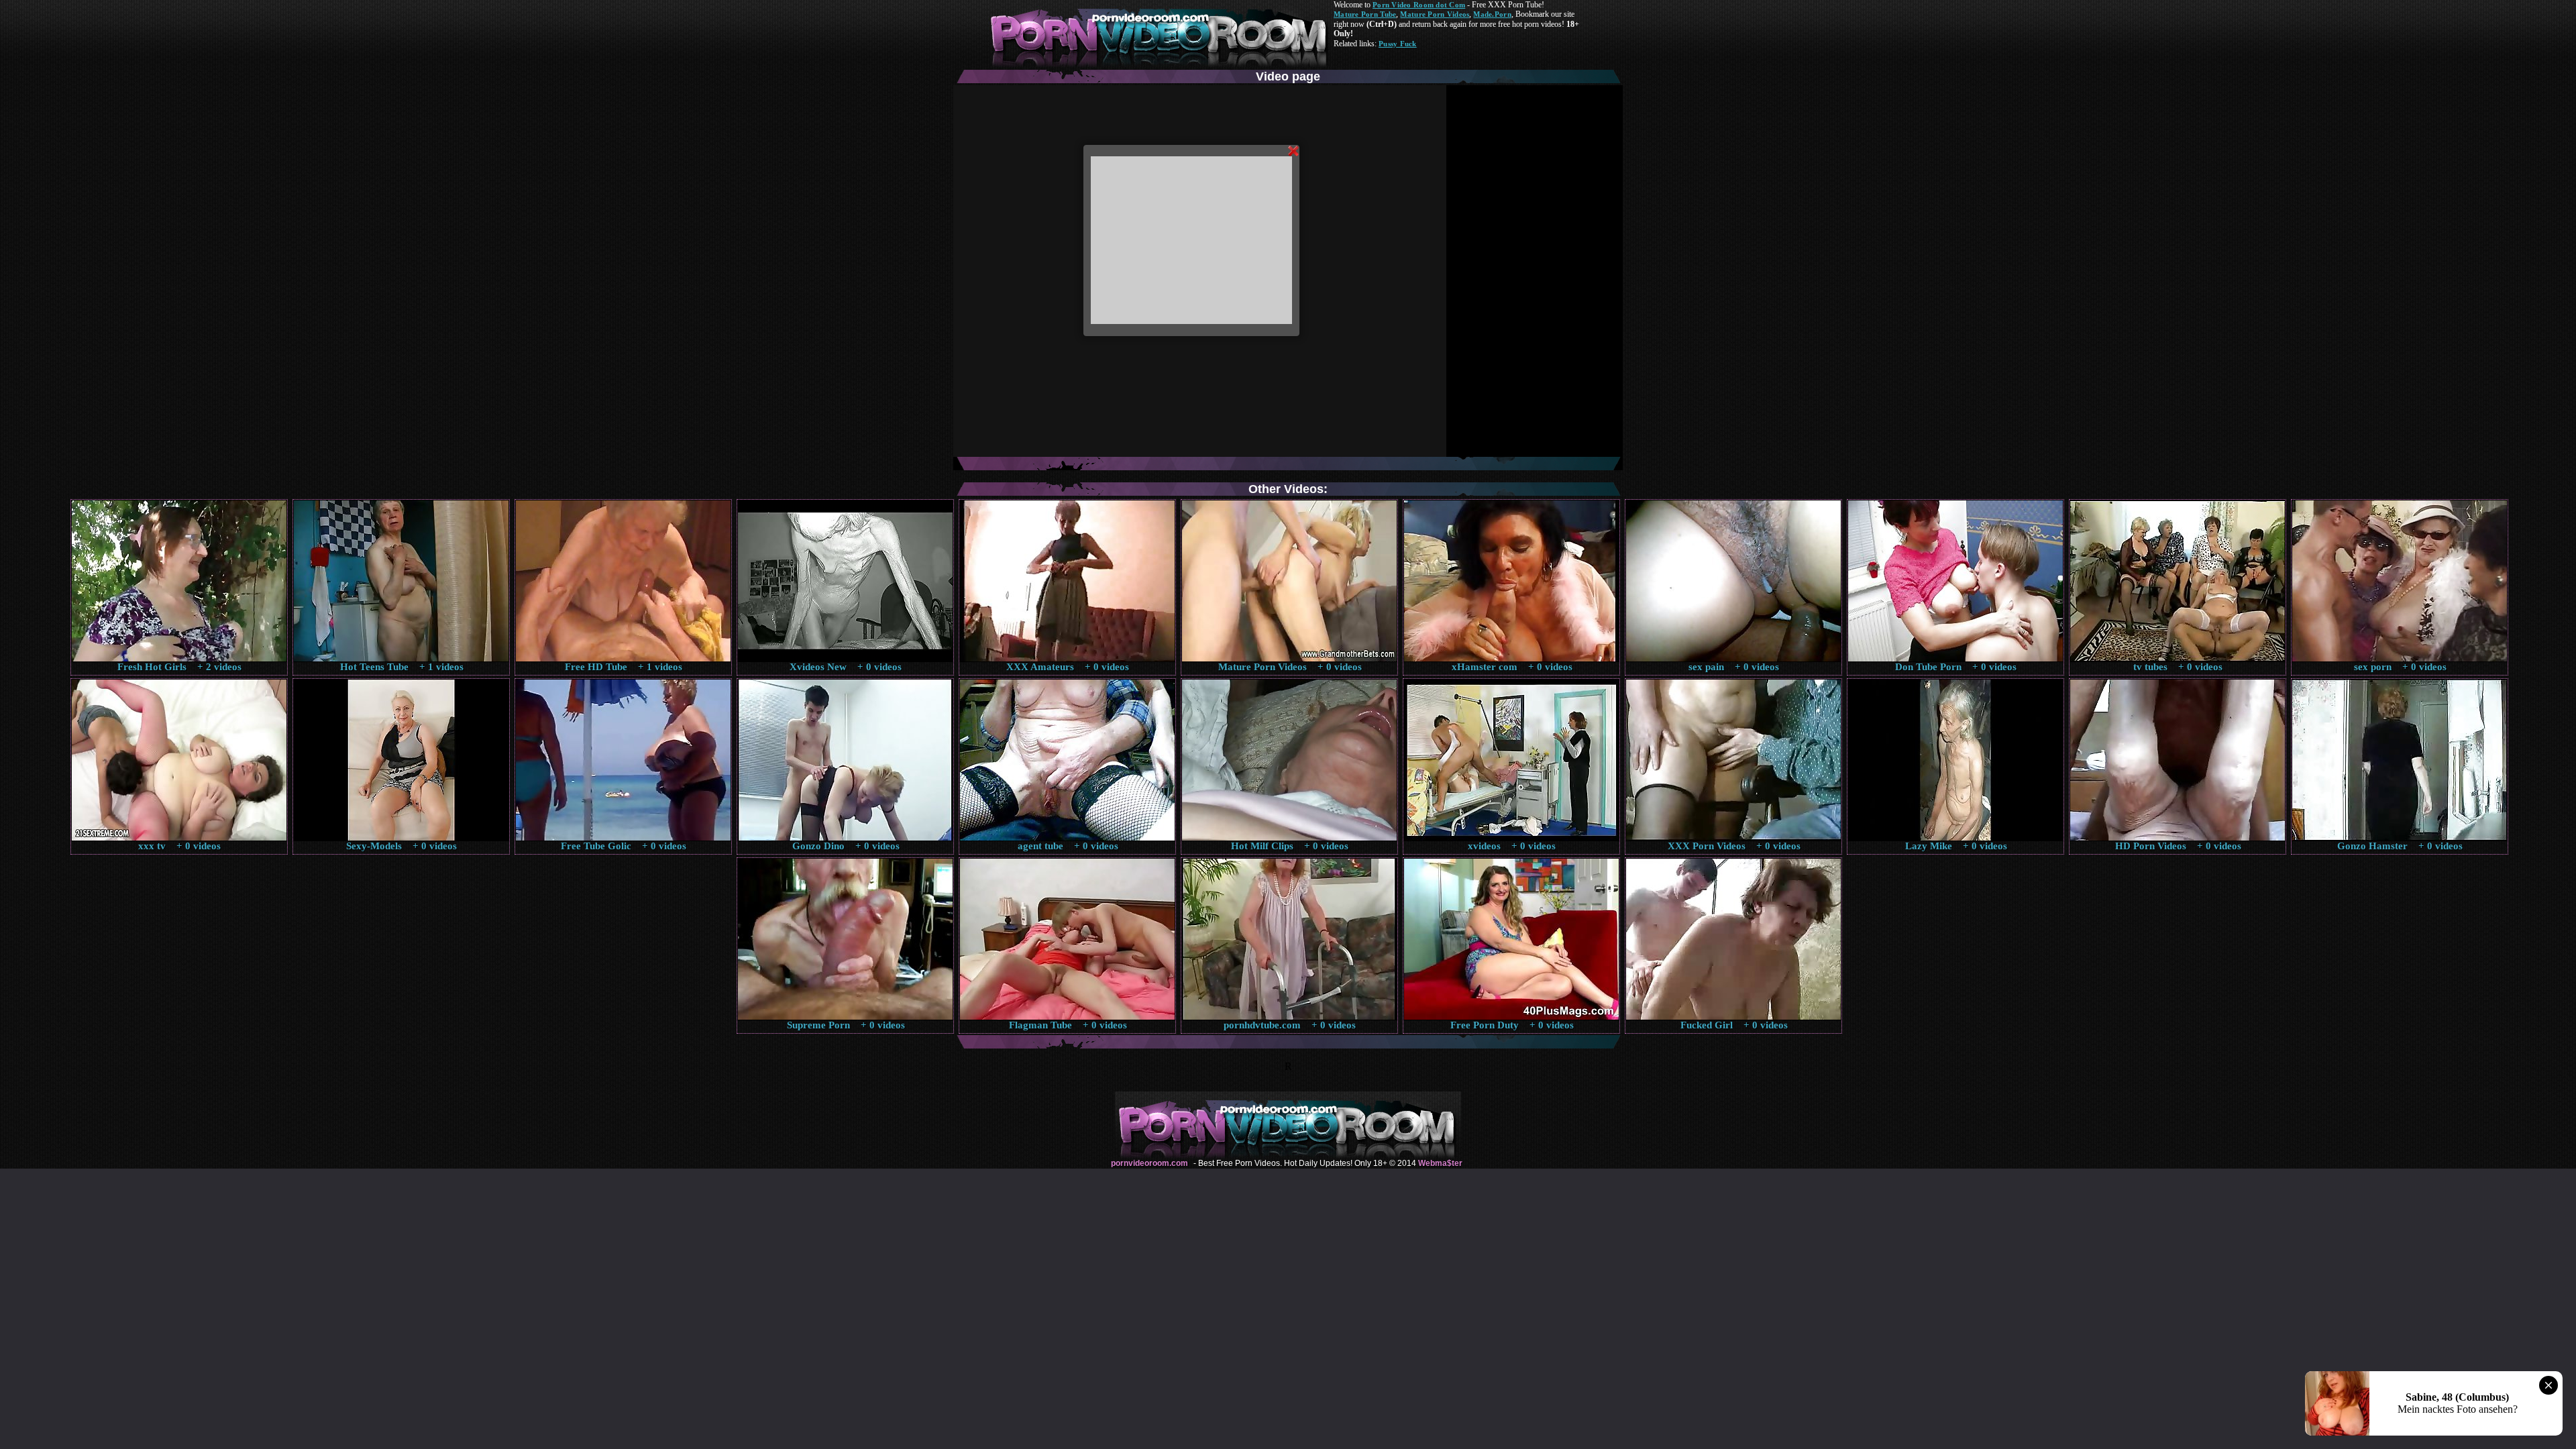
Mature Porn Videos (1435, 14)
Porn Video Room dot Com (1419, 5)
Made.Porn (1492, 14)
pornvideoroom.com (1149, 1163)
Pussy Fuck (1398, 44)
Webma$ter (1440, 1163)
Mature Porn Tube (1365, 14)
